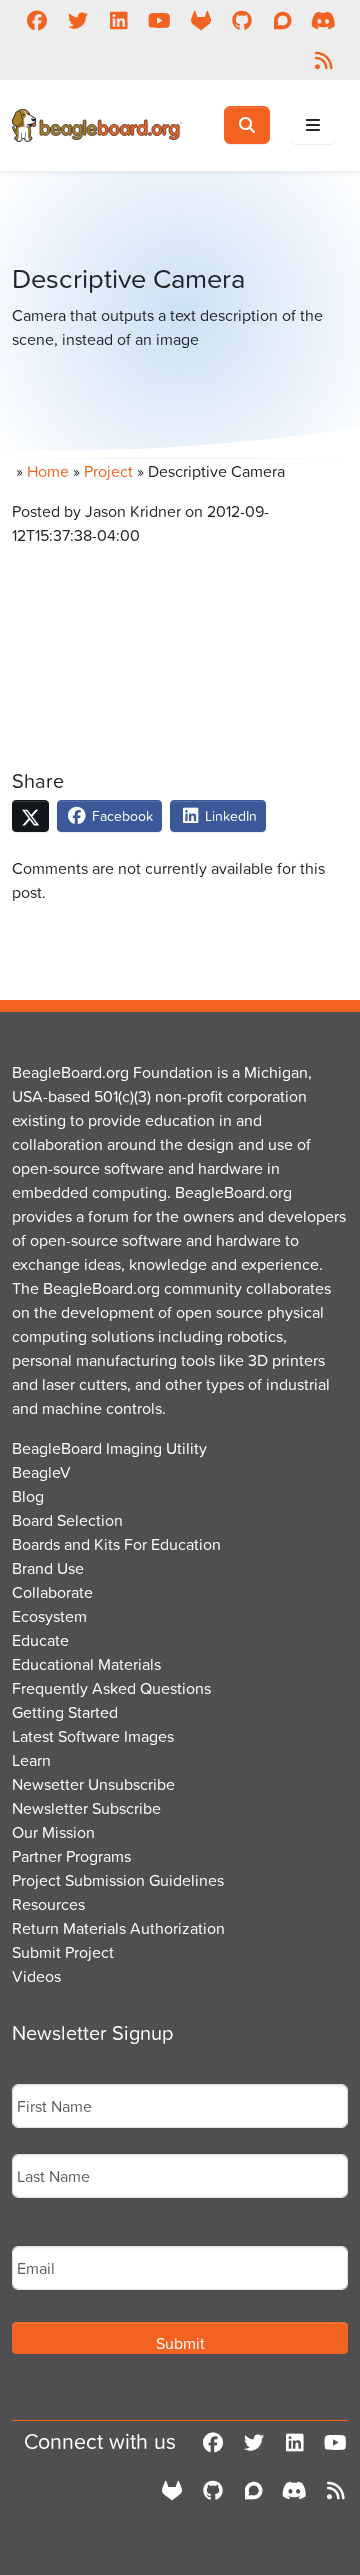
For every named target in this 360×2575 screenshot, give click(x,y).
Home (48, 471)
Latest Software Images (93, 1736)
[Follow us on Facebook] (36, 20)
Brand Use (48, 1568)
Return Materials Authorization (118, 1928)
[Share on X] (30, 816)
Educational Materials (86, 1664)
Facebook (120, 815)
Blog (28, 1496)
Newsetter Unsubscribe (93, 1784)
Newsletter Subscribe (86, 1808)
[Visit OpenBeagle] (200, 20)
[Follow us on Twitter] (77, 20)
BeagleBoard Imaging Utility (109, 1448)
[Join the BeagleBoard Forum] (282, 20)
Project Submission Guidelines (118, 1880)
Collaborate (52, 1592)
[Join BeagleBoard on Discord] (323, 20)
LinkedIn (229, 815)
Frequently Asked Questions (111, 1688)
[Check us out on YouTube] (159, 20)
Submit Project (63, 1952)
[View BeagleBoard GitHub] (241, 20)
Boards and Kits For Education (116, 1544)
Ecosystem (49, 1616)
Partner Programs (71, 1856)
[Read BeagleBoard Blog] (323, 60)
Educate (40, 1640)
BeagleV (41, 1472)
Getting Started (65, 1712)
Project (108, 471)
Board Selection (67, 1520)
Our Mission (53, 1832)
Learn (31, 1760)
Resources (48, 1904)
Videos (36, 1976)
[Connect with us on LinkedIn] (118, 20)
